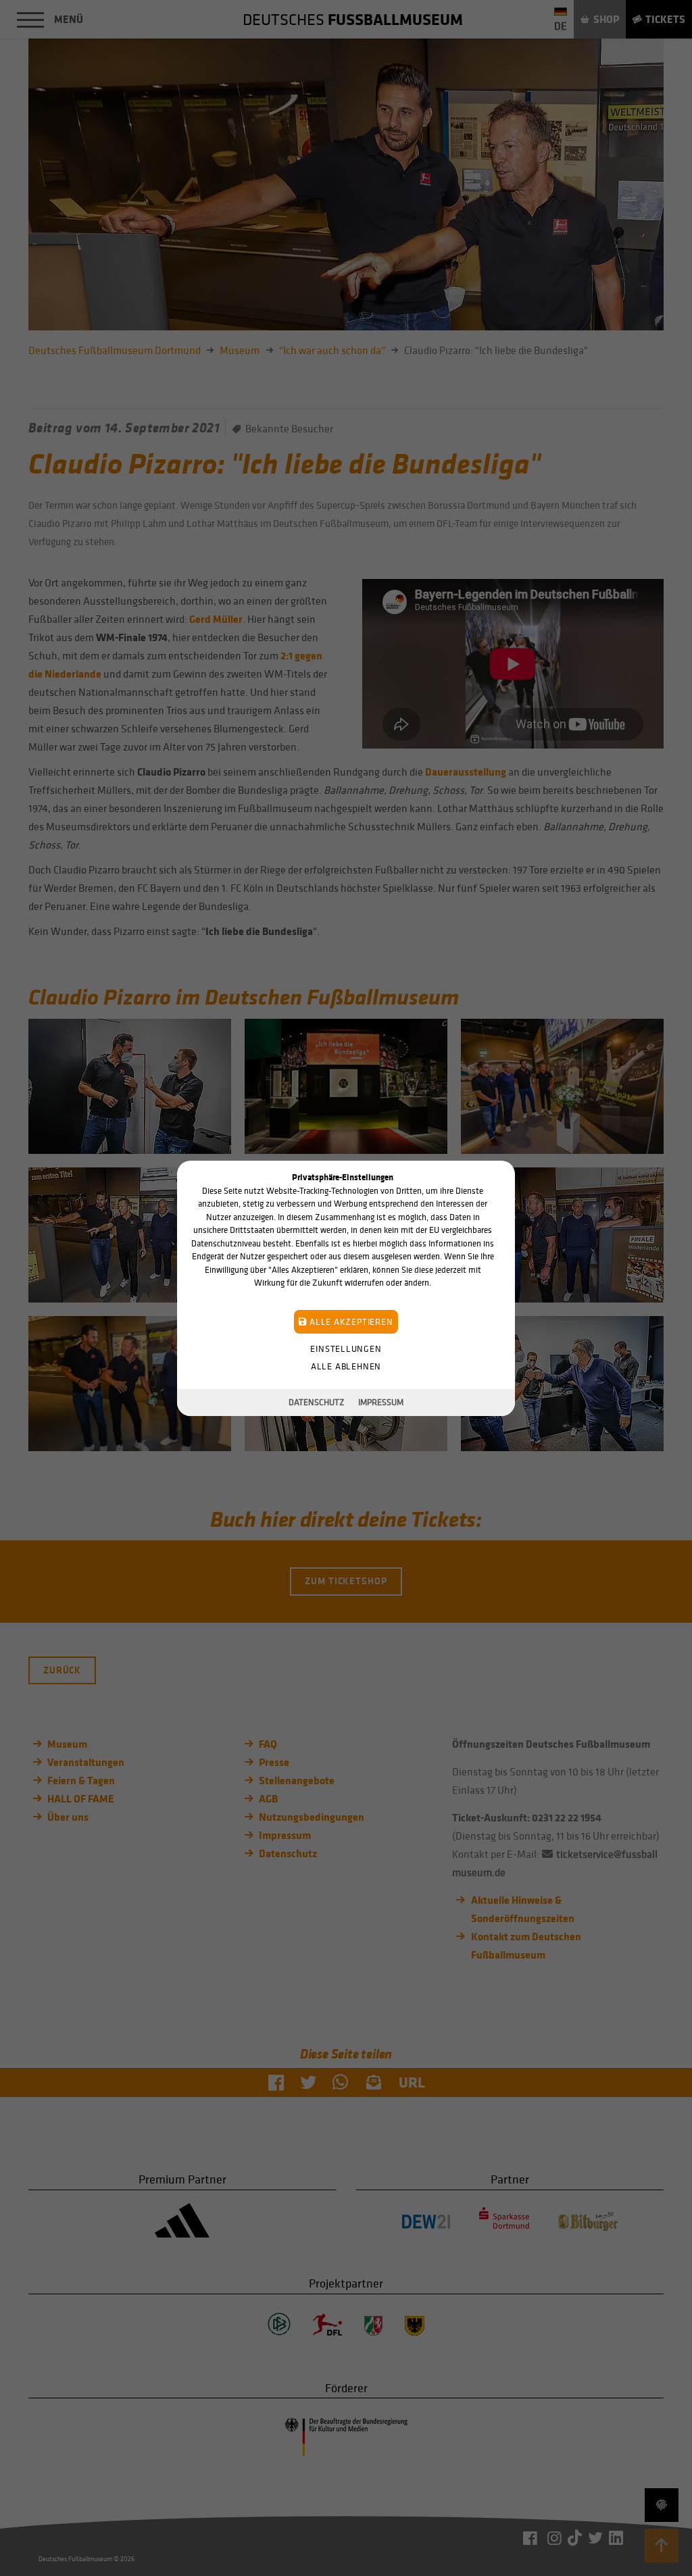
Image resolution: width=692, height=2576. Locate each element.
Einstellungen (346, 1348)
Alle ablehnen (346, 1366)
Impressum (381, 1402)
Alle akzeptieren (350, 1321)
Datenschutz (317, 1402)
